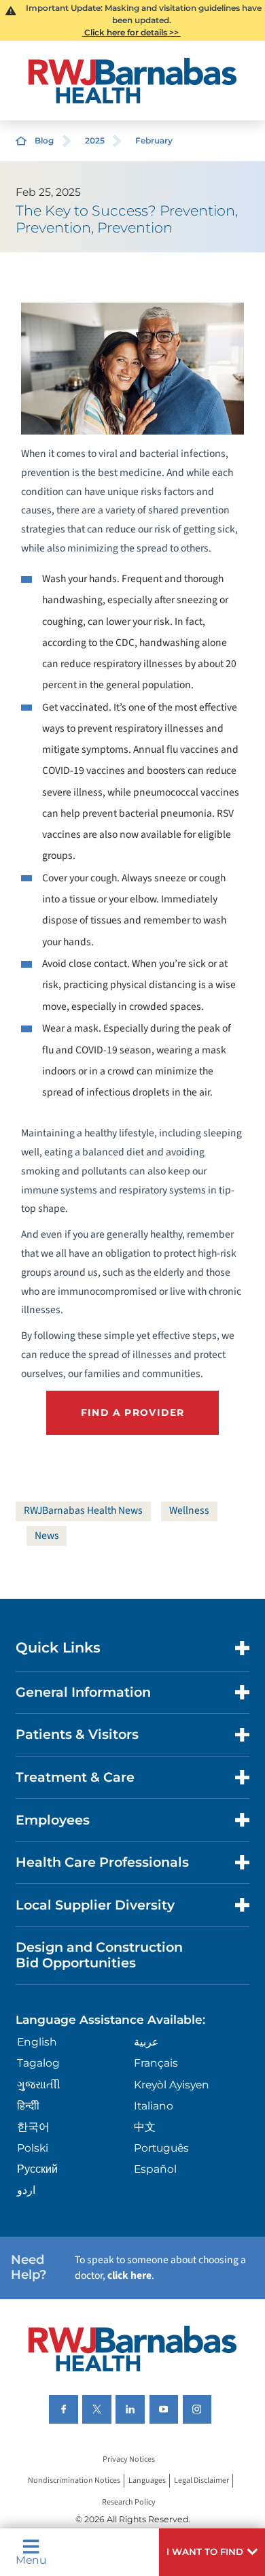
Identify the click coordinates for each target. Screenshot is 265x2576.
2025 (95, 140)
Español (155, 2169)
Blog (44, 140)
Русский (37, 2169)
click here (129, 2275)
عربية (146, 2042)
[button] (212, 2552)
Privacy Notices (129, 2459)
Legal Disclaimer (201, 2481)
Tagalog (38, 2063)
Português (161, 2148)
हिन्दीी (28, 2106)
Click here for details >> (131, 32)
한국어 (33, 2127)
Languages (147, 2481)
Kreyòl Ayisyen (172, 2085)
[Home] (132, 81)
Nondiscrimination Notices (74, 2481)
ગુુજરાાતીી (39, 2085)
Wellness (189, 1510)
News (47, 1536)
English (37, 2042)
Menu (31, 2559)
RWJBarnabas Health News (83, 1510)
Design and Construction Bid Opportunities (99, 1955)
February (154, 140)
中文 (145, 2127)
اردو (26, 2190)
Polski (33, 2148)
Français (156, 2063)
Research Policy (129, 2502)
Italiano (154, 2106)
